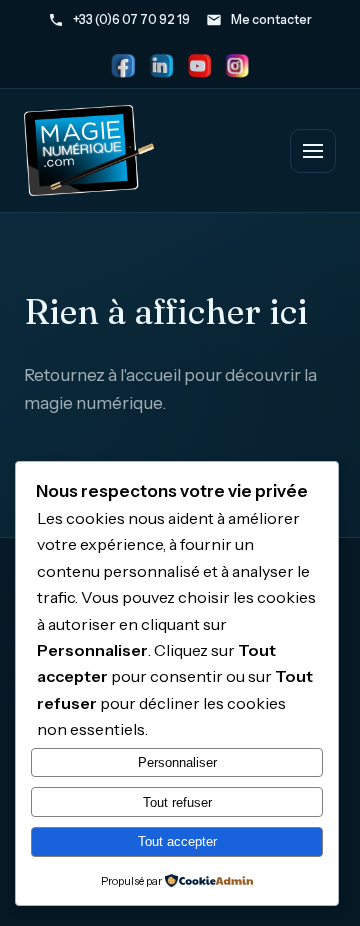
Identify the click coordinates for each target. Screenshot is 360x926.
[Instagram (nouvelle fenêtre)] (237, 66)
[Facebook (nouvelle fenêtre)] (123, 66)
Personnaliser (177, 762)
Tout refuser (177, 802)
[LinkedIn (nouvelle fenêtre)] (161, 66)
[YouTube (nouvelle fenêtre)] (199, 66)
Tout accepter (177, 841)
